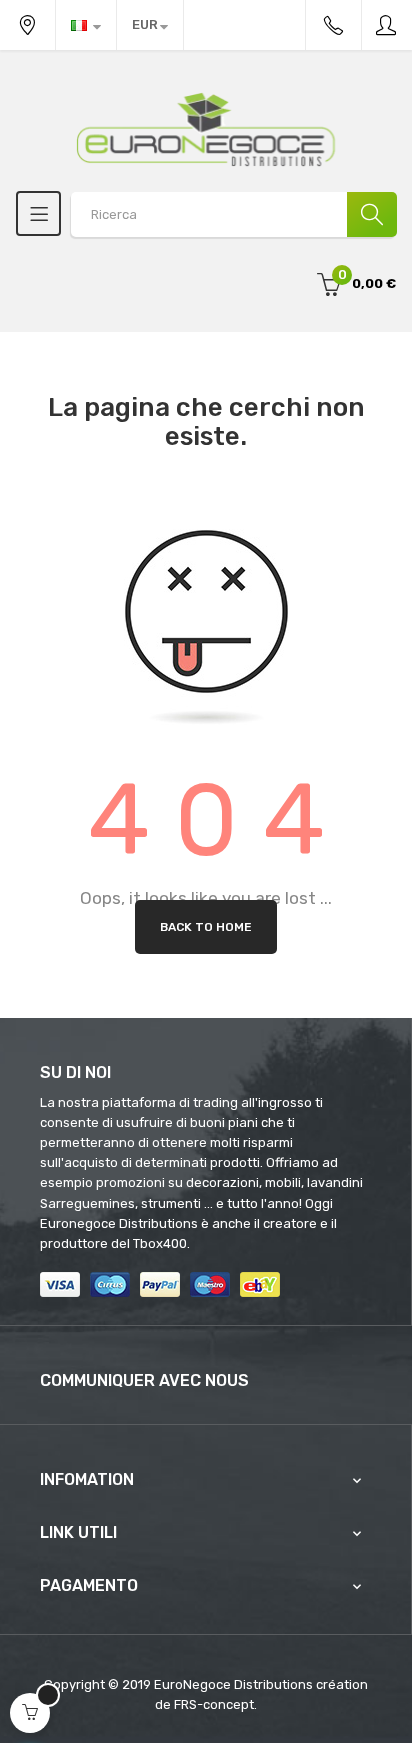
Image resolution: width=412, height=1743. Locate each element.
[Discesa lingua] (86, 25)
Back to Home (206, 927)
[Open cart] (30, 1713)
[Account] (387, 25)
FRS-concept (214, 1704)
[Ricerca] (372, 214)
